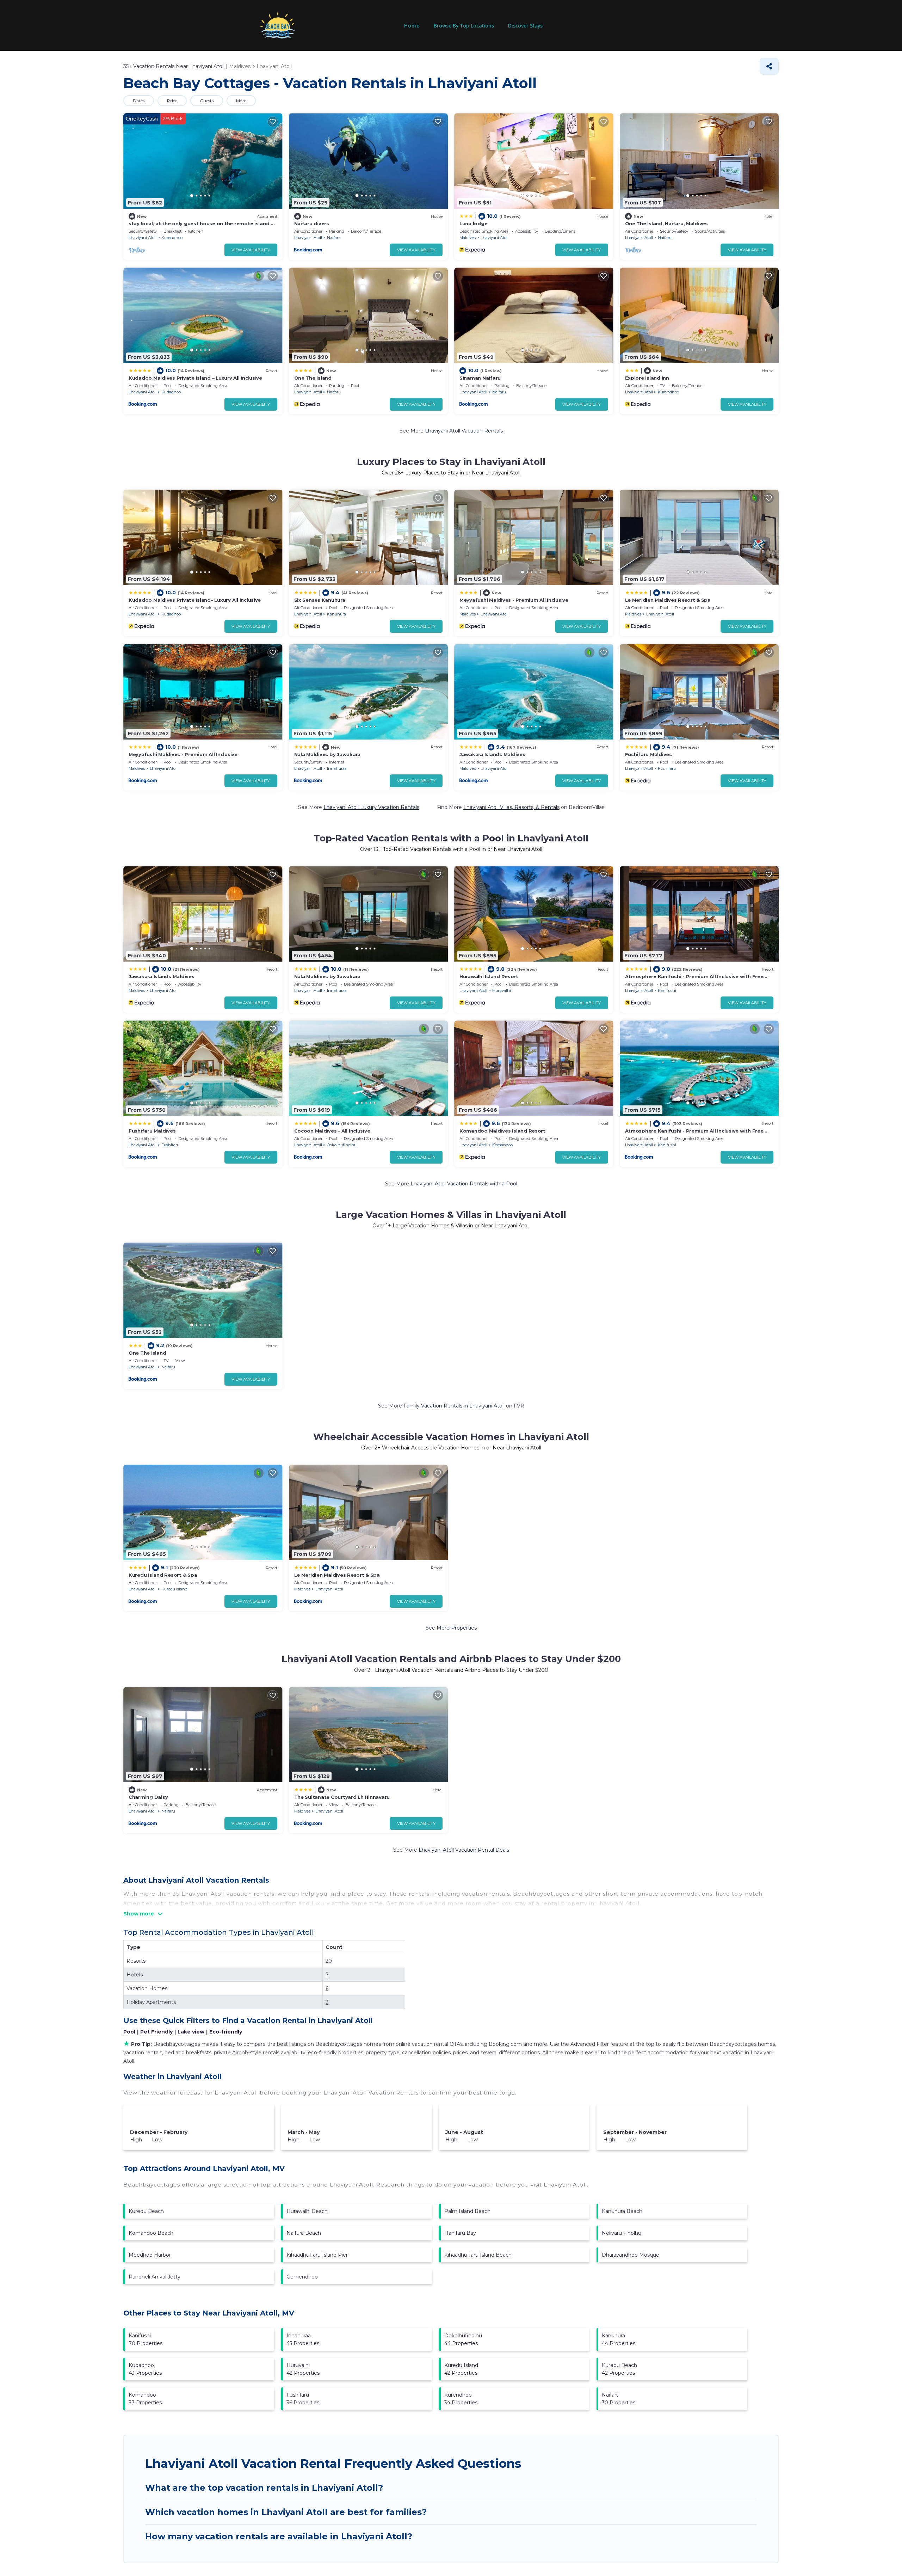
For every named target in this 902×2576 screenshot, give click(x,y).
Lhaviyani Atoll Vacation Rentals (464, 431)
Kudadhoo (171, 392)
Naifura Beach (304, 2233)
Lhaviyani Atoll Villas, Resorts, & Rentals (511, 807)
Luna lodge (473, 223)
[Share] (769, 66)
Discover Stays (525, 26)
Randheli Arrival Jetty (155, 2277)
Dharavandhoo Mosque (631, 2255)
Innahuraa (337, 768)
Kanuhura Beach (622, 2211)
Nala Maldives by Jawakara (328, 754)
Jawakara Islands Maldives (492, 754)
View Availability (251, 250)
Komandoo (502, 1145)
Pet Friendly (156, 2032)
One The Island (313, 378)
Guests (207, 101)
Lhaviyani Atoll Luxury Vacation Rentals (371, 807)
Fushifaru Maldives (648, 754)
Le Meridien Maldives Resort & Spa (668, 600)
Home (412, 26)
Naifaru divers (312, 223)
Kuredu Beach (146, 2211)
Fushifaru (667, 768)
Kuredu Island (174, 1589)
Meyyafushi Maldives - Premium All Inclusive (514, 600)
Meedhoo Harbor (150, 2255)
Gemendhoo (302, 2277)
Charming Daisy (148, 1797)
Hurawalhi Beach (307, 2211)
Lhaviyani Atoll (143, 238)
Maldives (468, 238)
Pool (129, 2032)
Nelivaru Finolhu (622, 2233)
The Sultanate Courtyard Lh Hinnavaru (342, 1797)
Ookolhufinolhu (342, 1145)
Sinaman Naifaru (480, 378)
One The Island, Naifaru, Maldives (666, 223)
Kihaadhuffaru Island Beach (478, 2255)
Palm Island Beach (467, 2211)
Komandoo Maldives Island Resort (502, 1131)
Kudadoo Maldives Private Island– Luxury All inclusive (195, 600)
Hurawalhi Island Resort (489, 976)
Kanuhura (336, 614)
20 (329, 1961)
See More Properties (451, 1628)
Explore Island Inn (647, 378)
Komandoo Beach (151, 2233)
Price (172, 101)
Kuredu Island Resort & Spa (163, 1575)
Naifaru (334, 238)
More (241, 101)
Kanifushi (667, 990)
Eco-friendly (226, 2032)
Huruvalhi (502, 990)
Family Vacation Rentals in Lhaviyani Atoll (454, 1406)
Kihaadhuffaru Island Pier (317, 2255)
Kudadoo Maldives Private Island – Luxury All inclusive (195, 378)
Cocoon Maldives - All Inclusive (332, 1131)
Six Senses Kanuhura (320, 600)
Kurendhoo (172, 238)
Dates (139, 101)
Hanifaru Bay (460, 2233)
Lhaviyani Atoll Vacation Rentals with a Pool (464, 1184)
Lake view (191, 2032)
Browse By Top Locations (464, 26)
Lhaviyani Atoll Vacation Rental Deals (464, 1850)
